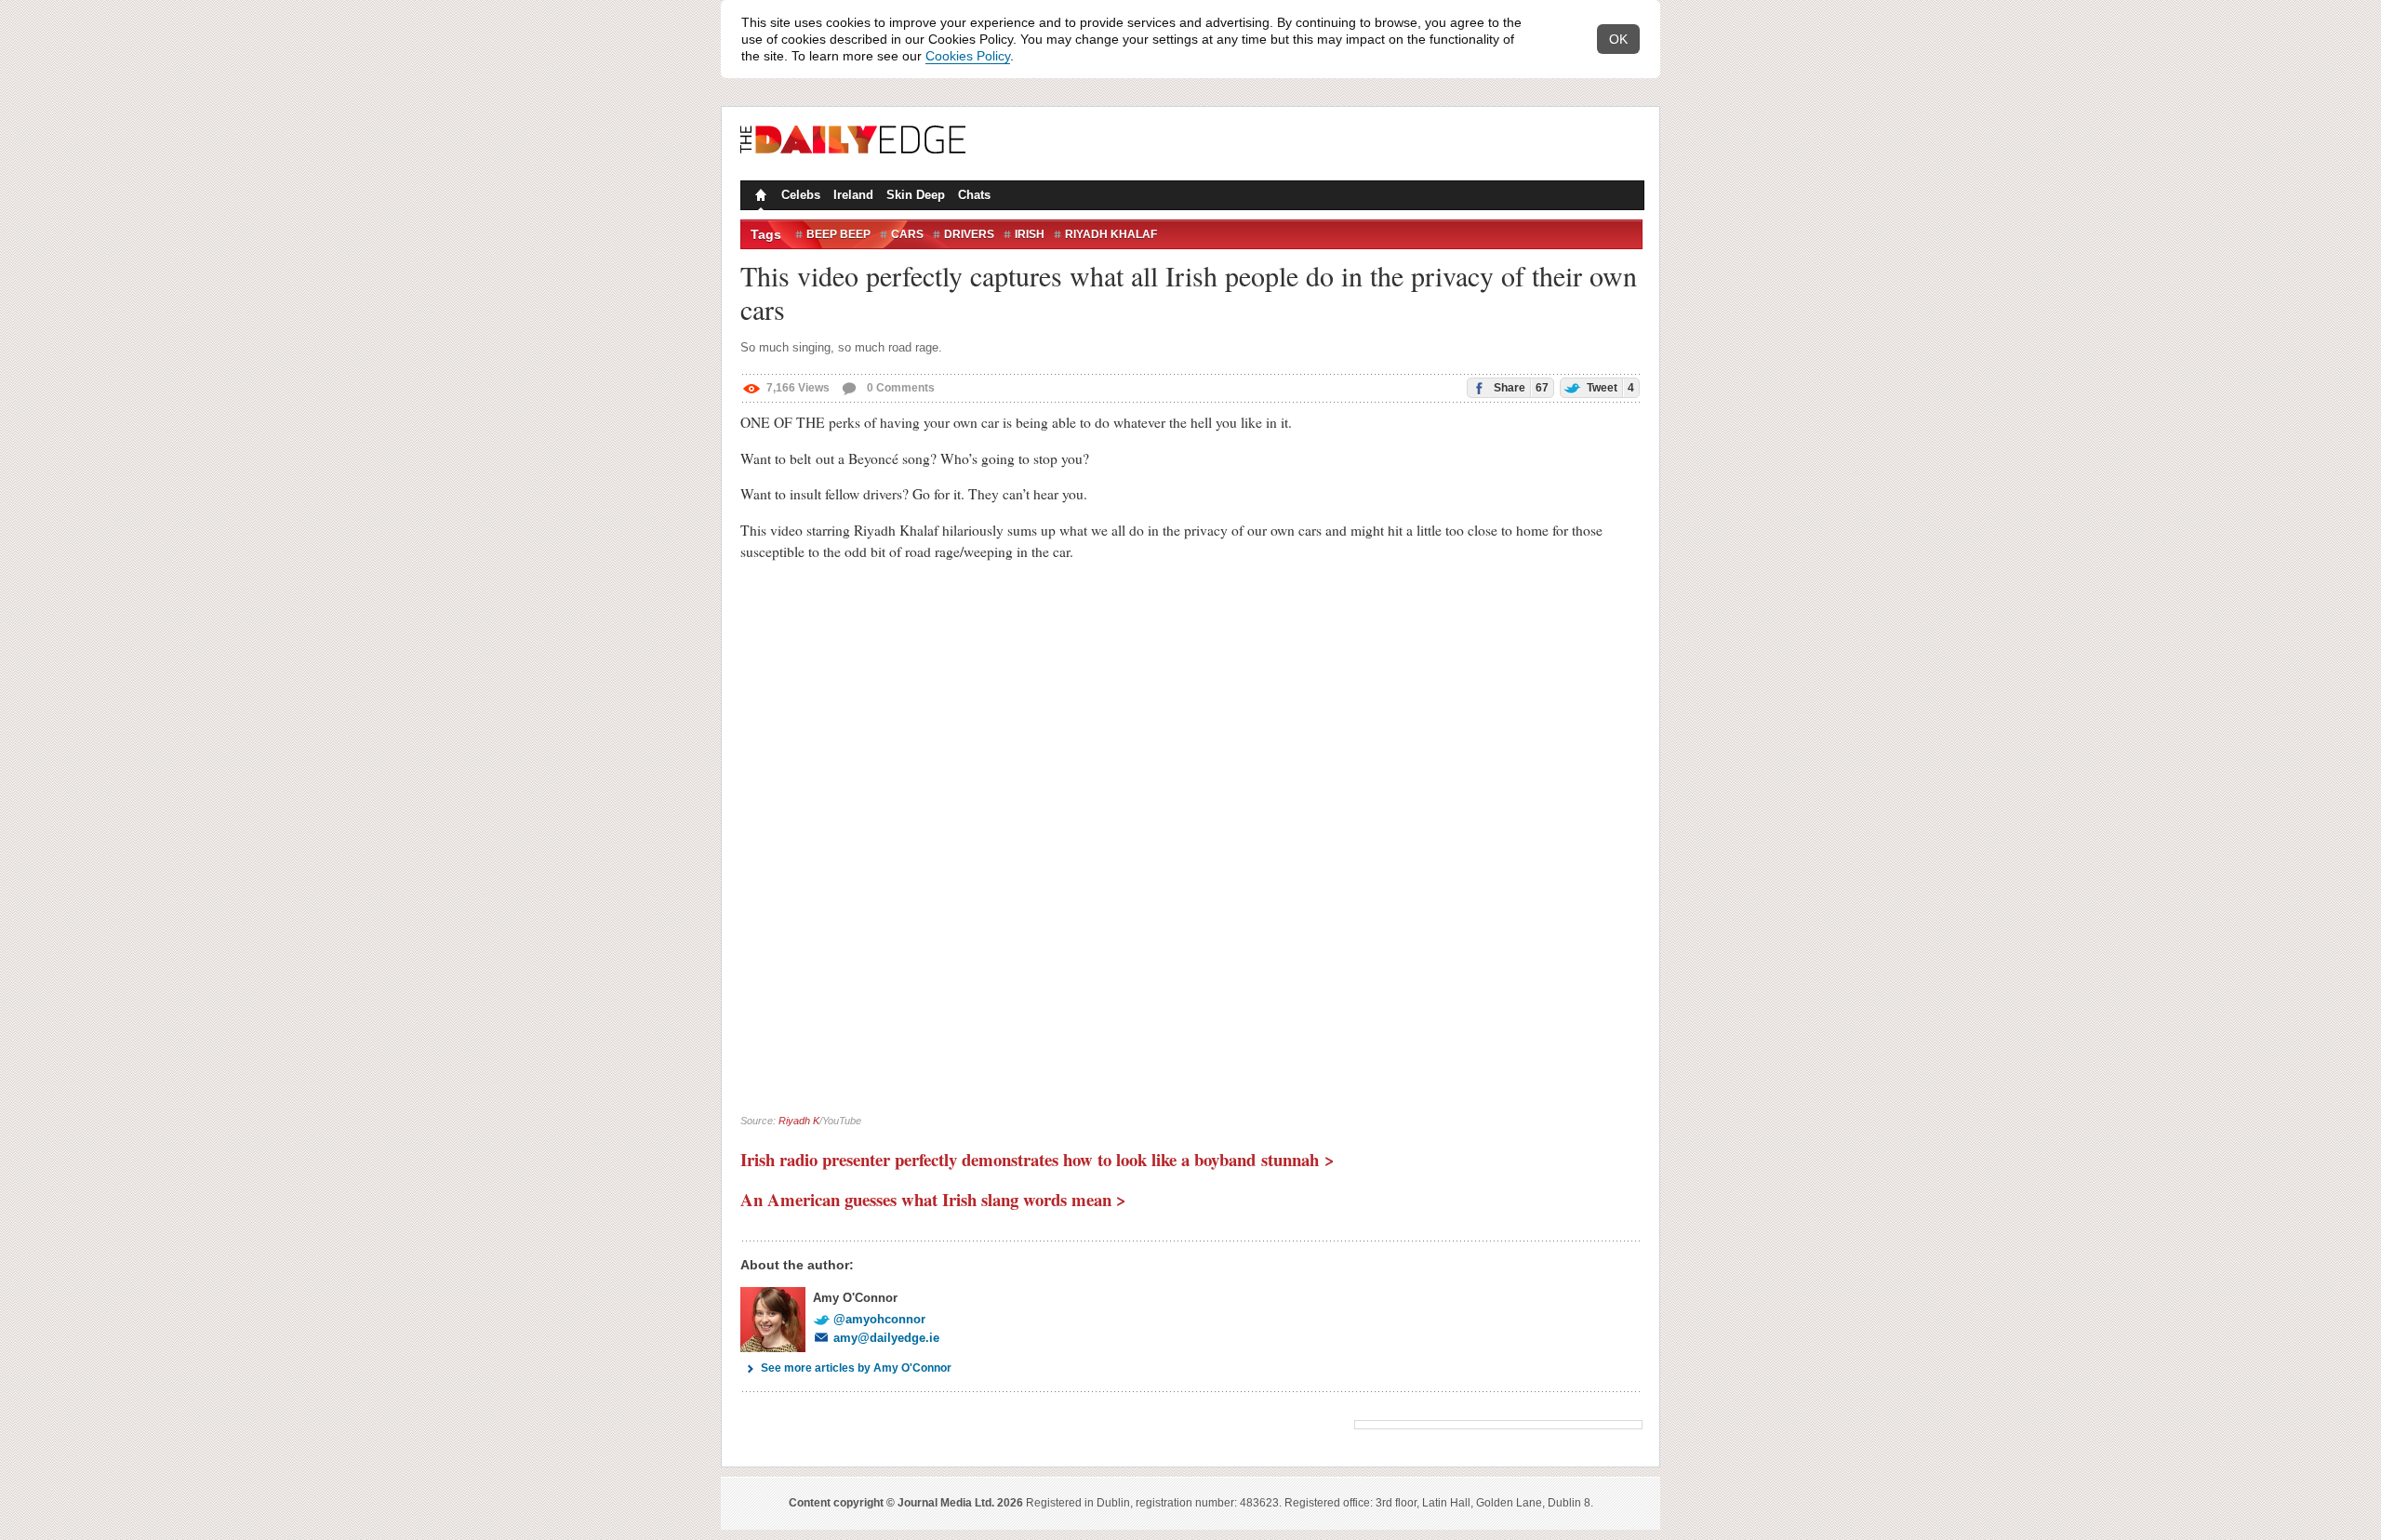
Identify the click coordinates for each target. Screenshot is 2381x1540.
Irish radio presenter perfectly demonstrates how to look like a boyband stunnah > (1038, 1159)
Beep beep (838, 234)
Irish (1030, 234)
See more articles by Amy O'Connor (856, 1368)
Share (1520, 388)
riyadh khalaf (1111, 234)
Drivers (969, 234)
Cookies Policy (968, 56)
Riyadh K (799, 1121)
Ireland (853, 195)
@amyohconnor (879, 1319)
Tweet (1609, 388)
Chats (974, 195)
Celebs (801, 195)
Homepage (759, 197)
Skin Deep (916, 195)
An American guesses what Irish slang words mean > (933, 1199)
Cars (907, 234)
